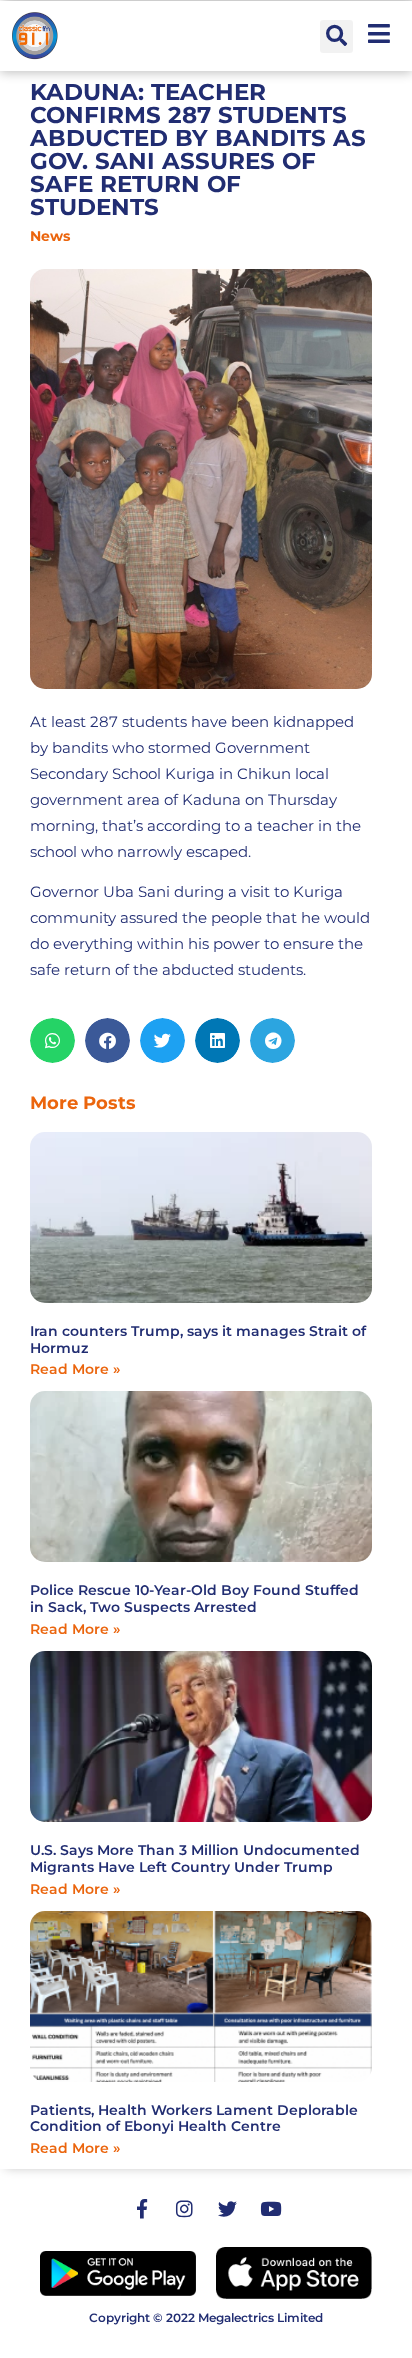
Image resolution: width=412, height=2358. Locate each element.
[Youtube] (271, 2208)
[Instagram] (185, 2208)
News (50, 236)
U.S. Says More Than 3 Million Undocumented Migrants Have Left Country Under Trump (195, 1858)
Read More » (75, 1369)
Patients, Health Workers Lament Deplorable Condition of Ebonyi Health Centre (194, 2118)
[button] (336, 36)
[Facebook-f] (142, 2208)
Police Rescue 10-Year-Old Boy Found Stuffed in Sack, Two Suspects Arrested (194, 1598)
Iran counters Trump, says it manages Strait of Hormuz (198, 1339)
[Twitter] (228, 2208)
